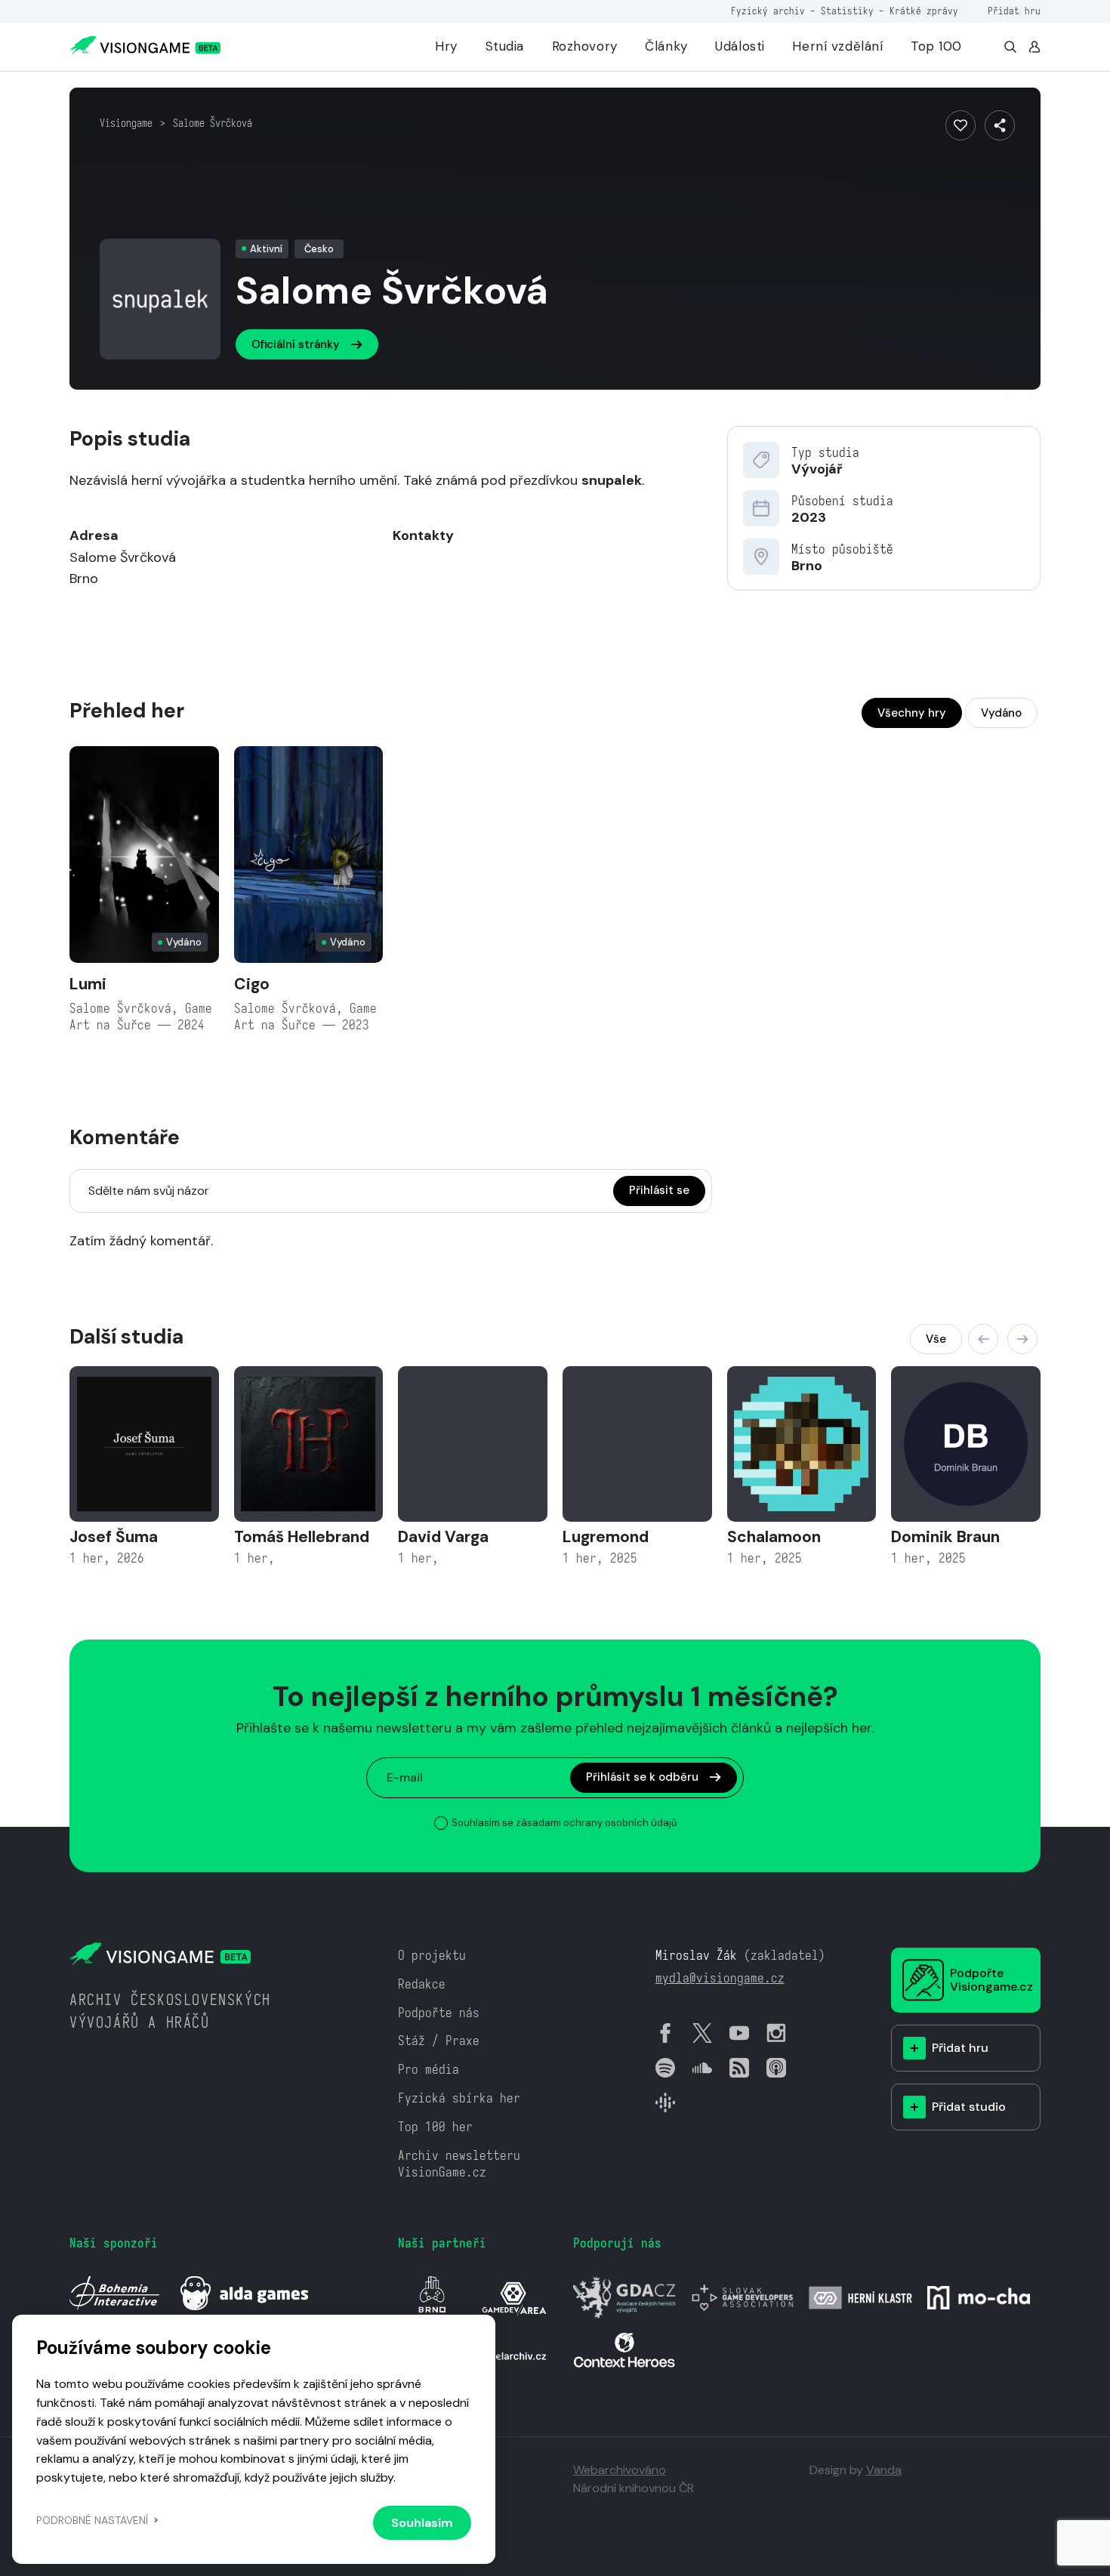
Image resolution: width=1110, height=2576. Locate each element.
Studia (505, 46)
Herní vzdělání (837, 46)
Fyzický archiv (768, 11)
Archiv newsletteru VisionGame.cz (459, 2164)
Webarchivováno (620, 2470)
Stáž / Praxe (439, 2041)
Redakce (422, 1984)
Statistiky (847, 11)
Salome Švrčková (213, 123)
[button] (983, 1339)
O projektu (432, 1956)
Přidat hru (1014, 11)
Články (666, 46)
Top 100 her (435, 2127)
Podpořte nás (439, 2013)
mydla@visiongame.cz (720, 1978)
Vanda (884, 2470)
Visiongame (126, 123)
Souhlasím (422, 2523)
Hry (446, 46)
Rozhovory (585, 46)
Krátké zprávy (924, 11)
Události (740, 46)
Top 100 (936, 46)
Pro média (429, 2070)
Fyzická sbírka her (459, 2098)
